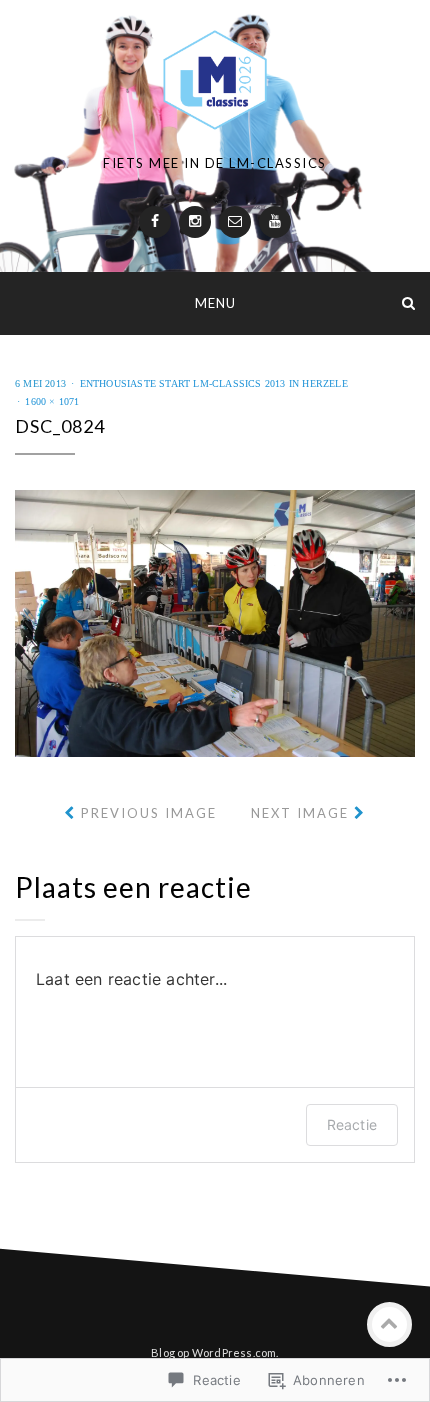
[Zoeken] (408, 302)
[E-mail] (235, 222)
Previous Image (149, 813)
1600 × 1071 (52, 401)
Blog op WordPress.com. (214, 1352)
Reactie (352, 1124)
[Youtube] (275, 222)
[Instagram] (195, 222)
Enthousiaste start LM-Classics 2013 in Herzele (214, 383)
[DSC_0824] (215, 621)
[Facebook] (155, 222)
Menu (215, 303)
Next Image (300, 813)
